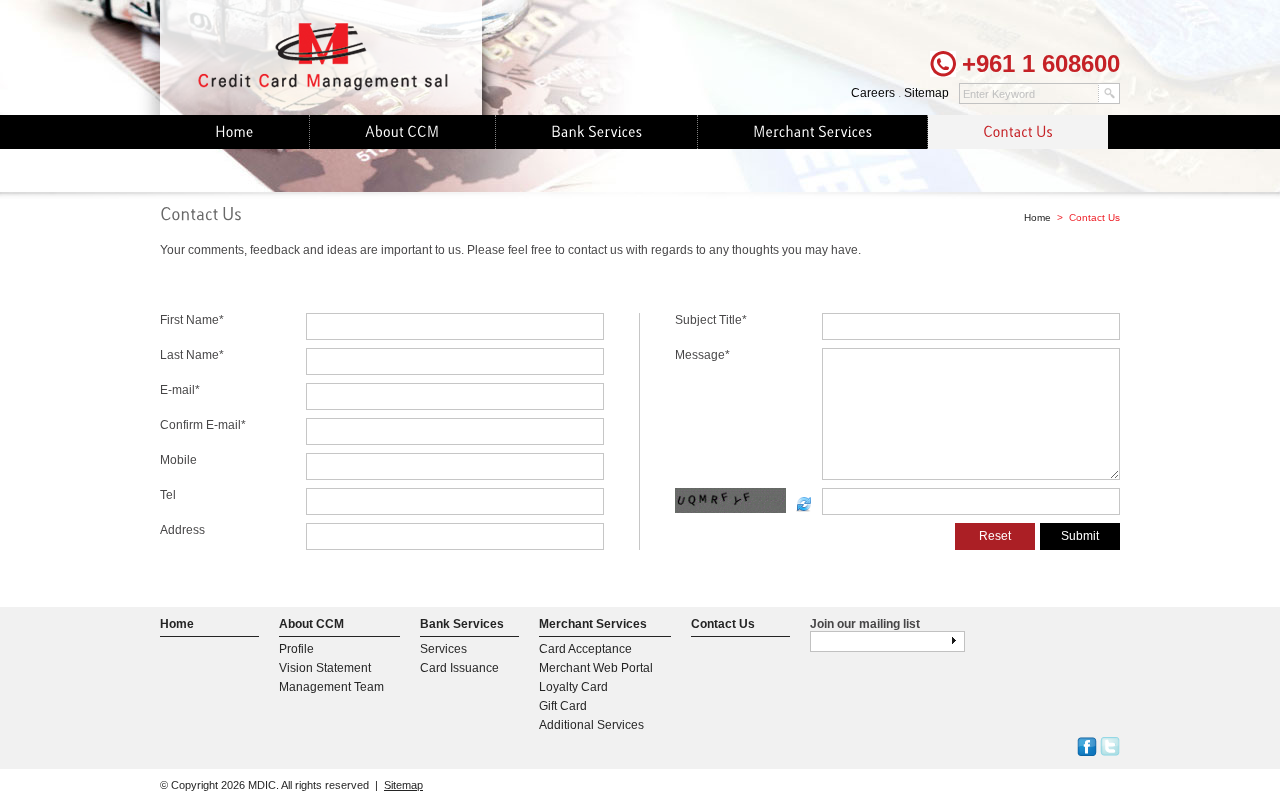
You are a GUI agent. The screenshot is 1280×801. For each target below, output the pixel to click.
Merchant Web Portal (596, 668)
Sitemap (926, 93)
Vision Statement (325, 668)
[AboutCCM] (403, 132)
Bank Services (462, 624)
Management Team (331, 687)
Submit (1080, 536)
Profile (296, 649)
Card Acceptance (585, 649)
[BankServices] (597, 132)
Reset (995, 536)
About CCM (311, 624)
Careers (873, 93)
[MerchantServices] (813, 132)
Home (1037, 217)
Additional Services (591, 725)
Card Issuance (459, 668)
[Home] (235, 132)
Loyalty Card (573, 687)
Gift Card (563, 706)
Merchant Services (593, 624)
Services (443, 649)
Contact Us (723, 624)
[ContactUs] (1018, 132)
